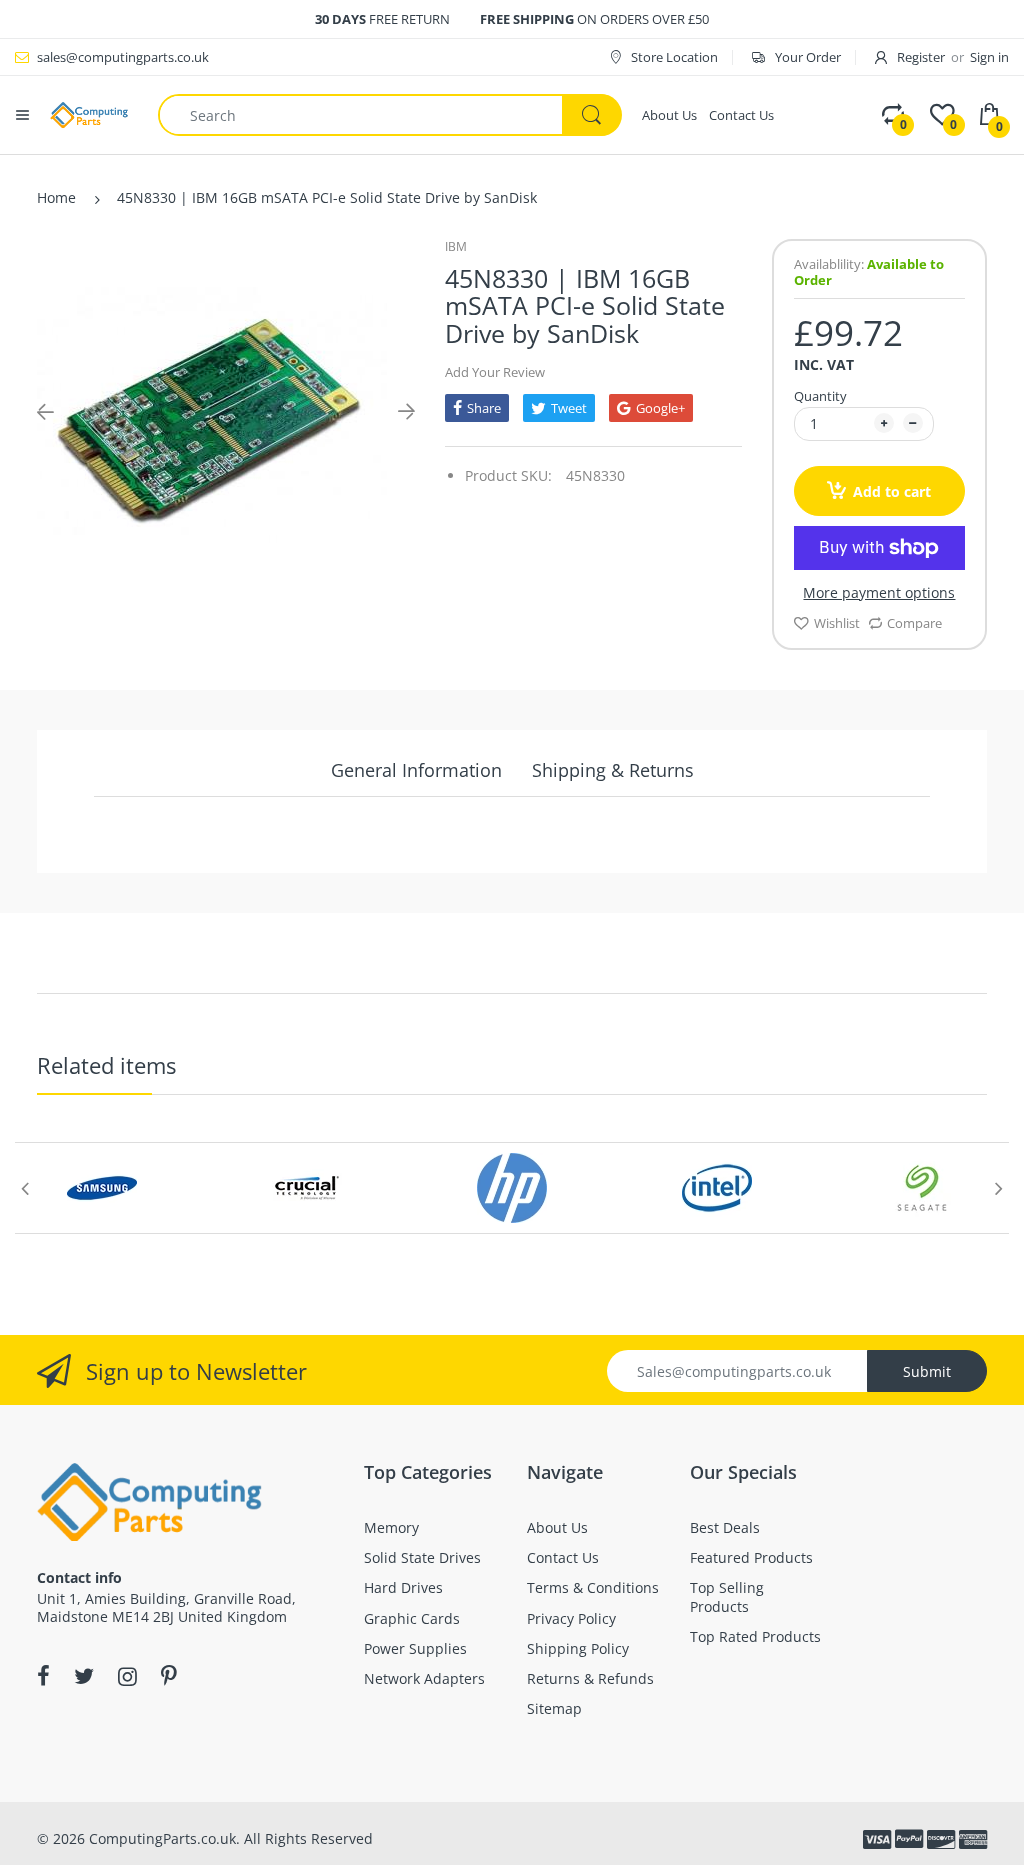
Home (56, 197)
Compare (914, 623)
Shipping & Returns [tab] (613, 770)
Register (921, 57)
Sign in (989, 57)
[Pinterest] (169, 1676)
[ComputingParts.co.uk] (89, 113)
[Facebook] (43, 1676)
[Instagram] (127, 1676)
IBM (456, 246)
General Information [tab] (416, 770)
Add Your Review (495, 372)
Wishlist (837, 623)
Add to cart (892, 491)
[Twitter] (84, 1676)
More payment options (879, 593)
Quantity (820, 396)
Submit (927, 1371)
